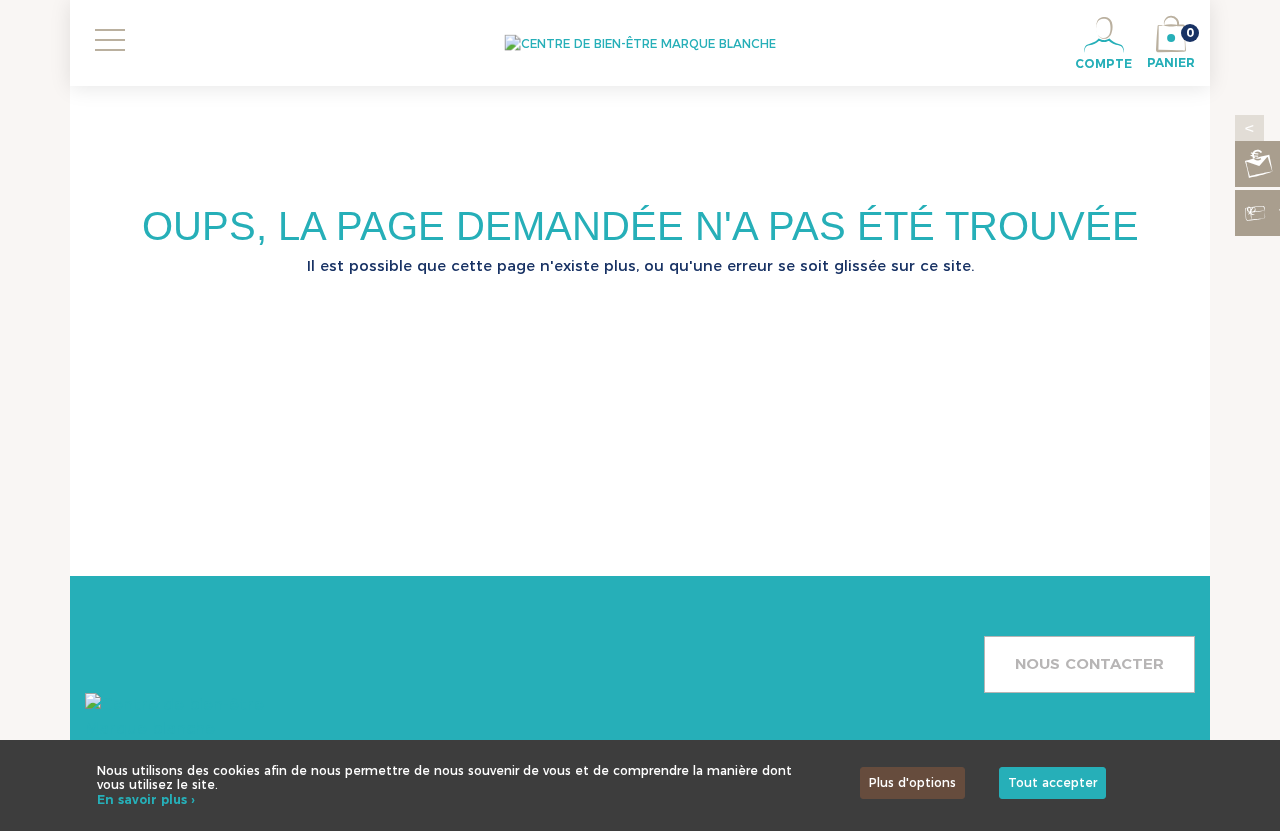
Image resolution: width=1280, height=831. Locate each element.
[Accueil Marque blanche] (640, 43)
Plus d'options (912, 782)
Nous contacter (1089, 663)
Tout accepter (1052, 782)
